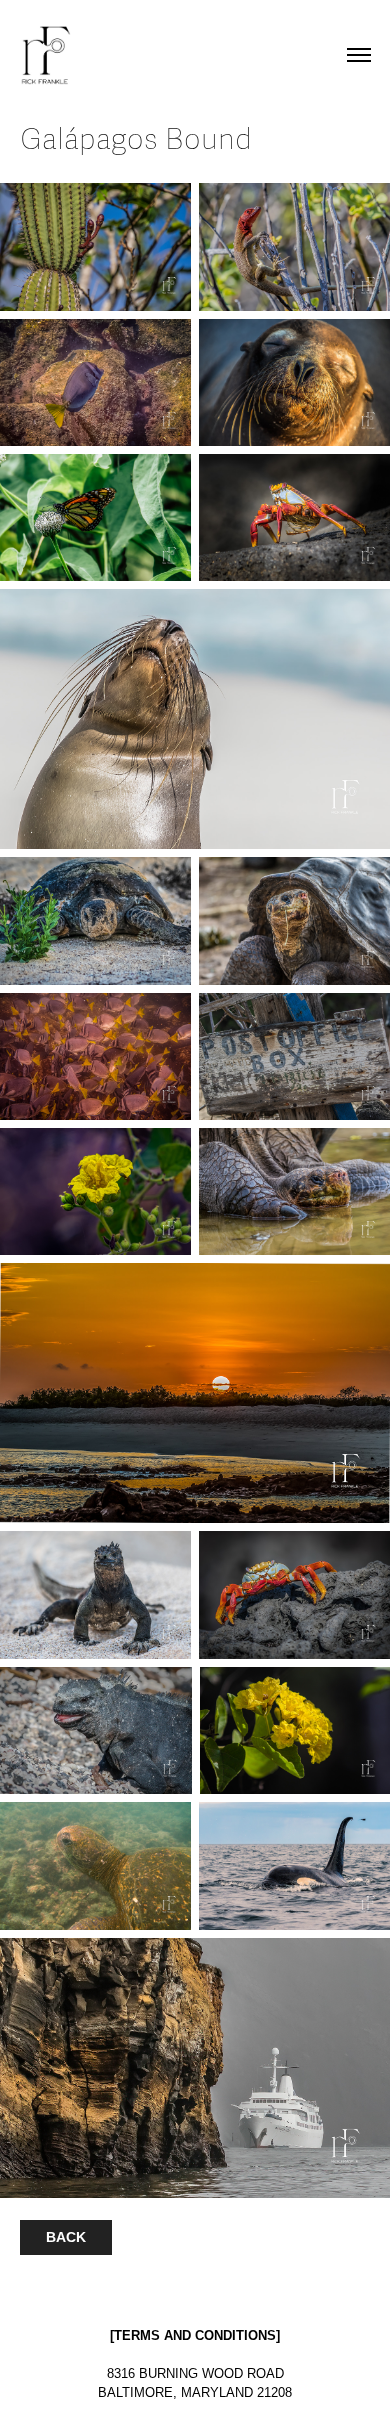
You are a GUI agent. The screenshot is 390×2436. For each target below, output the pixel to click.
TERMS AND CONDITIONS (195, 2335)
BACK (66, 2237)
